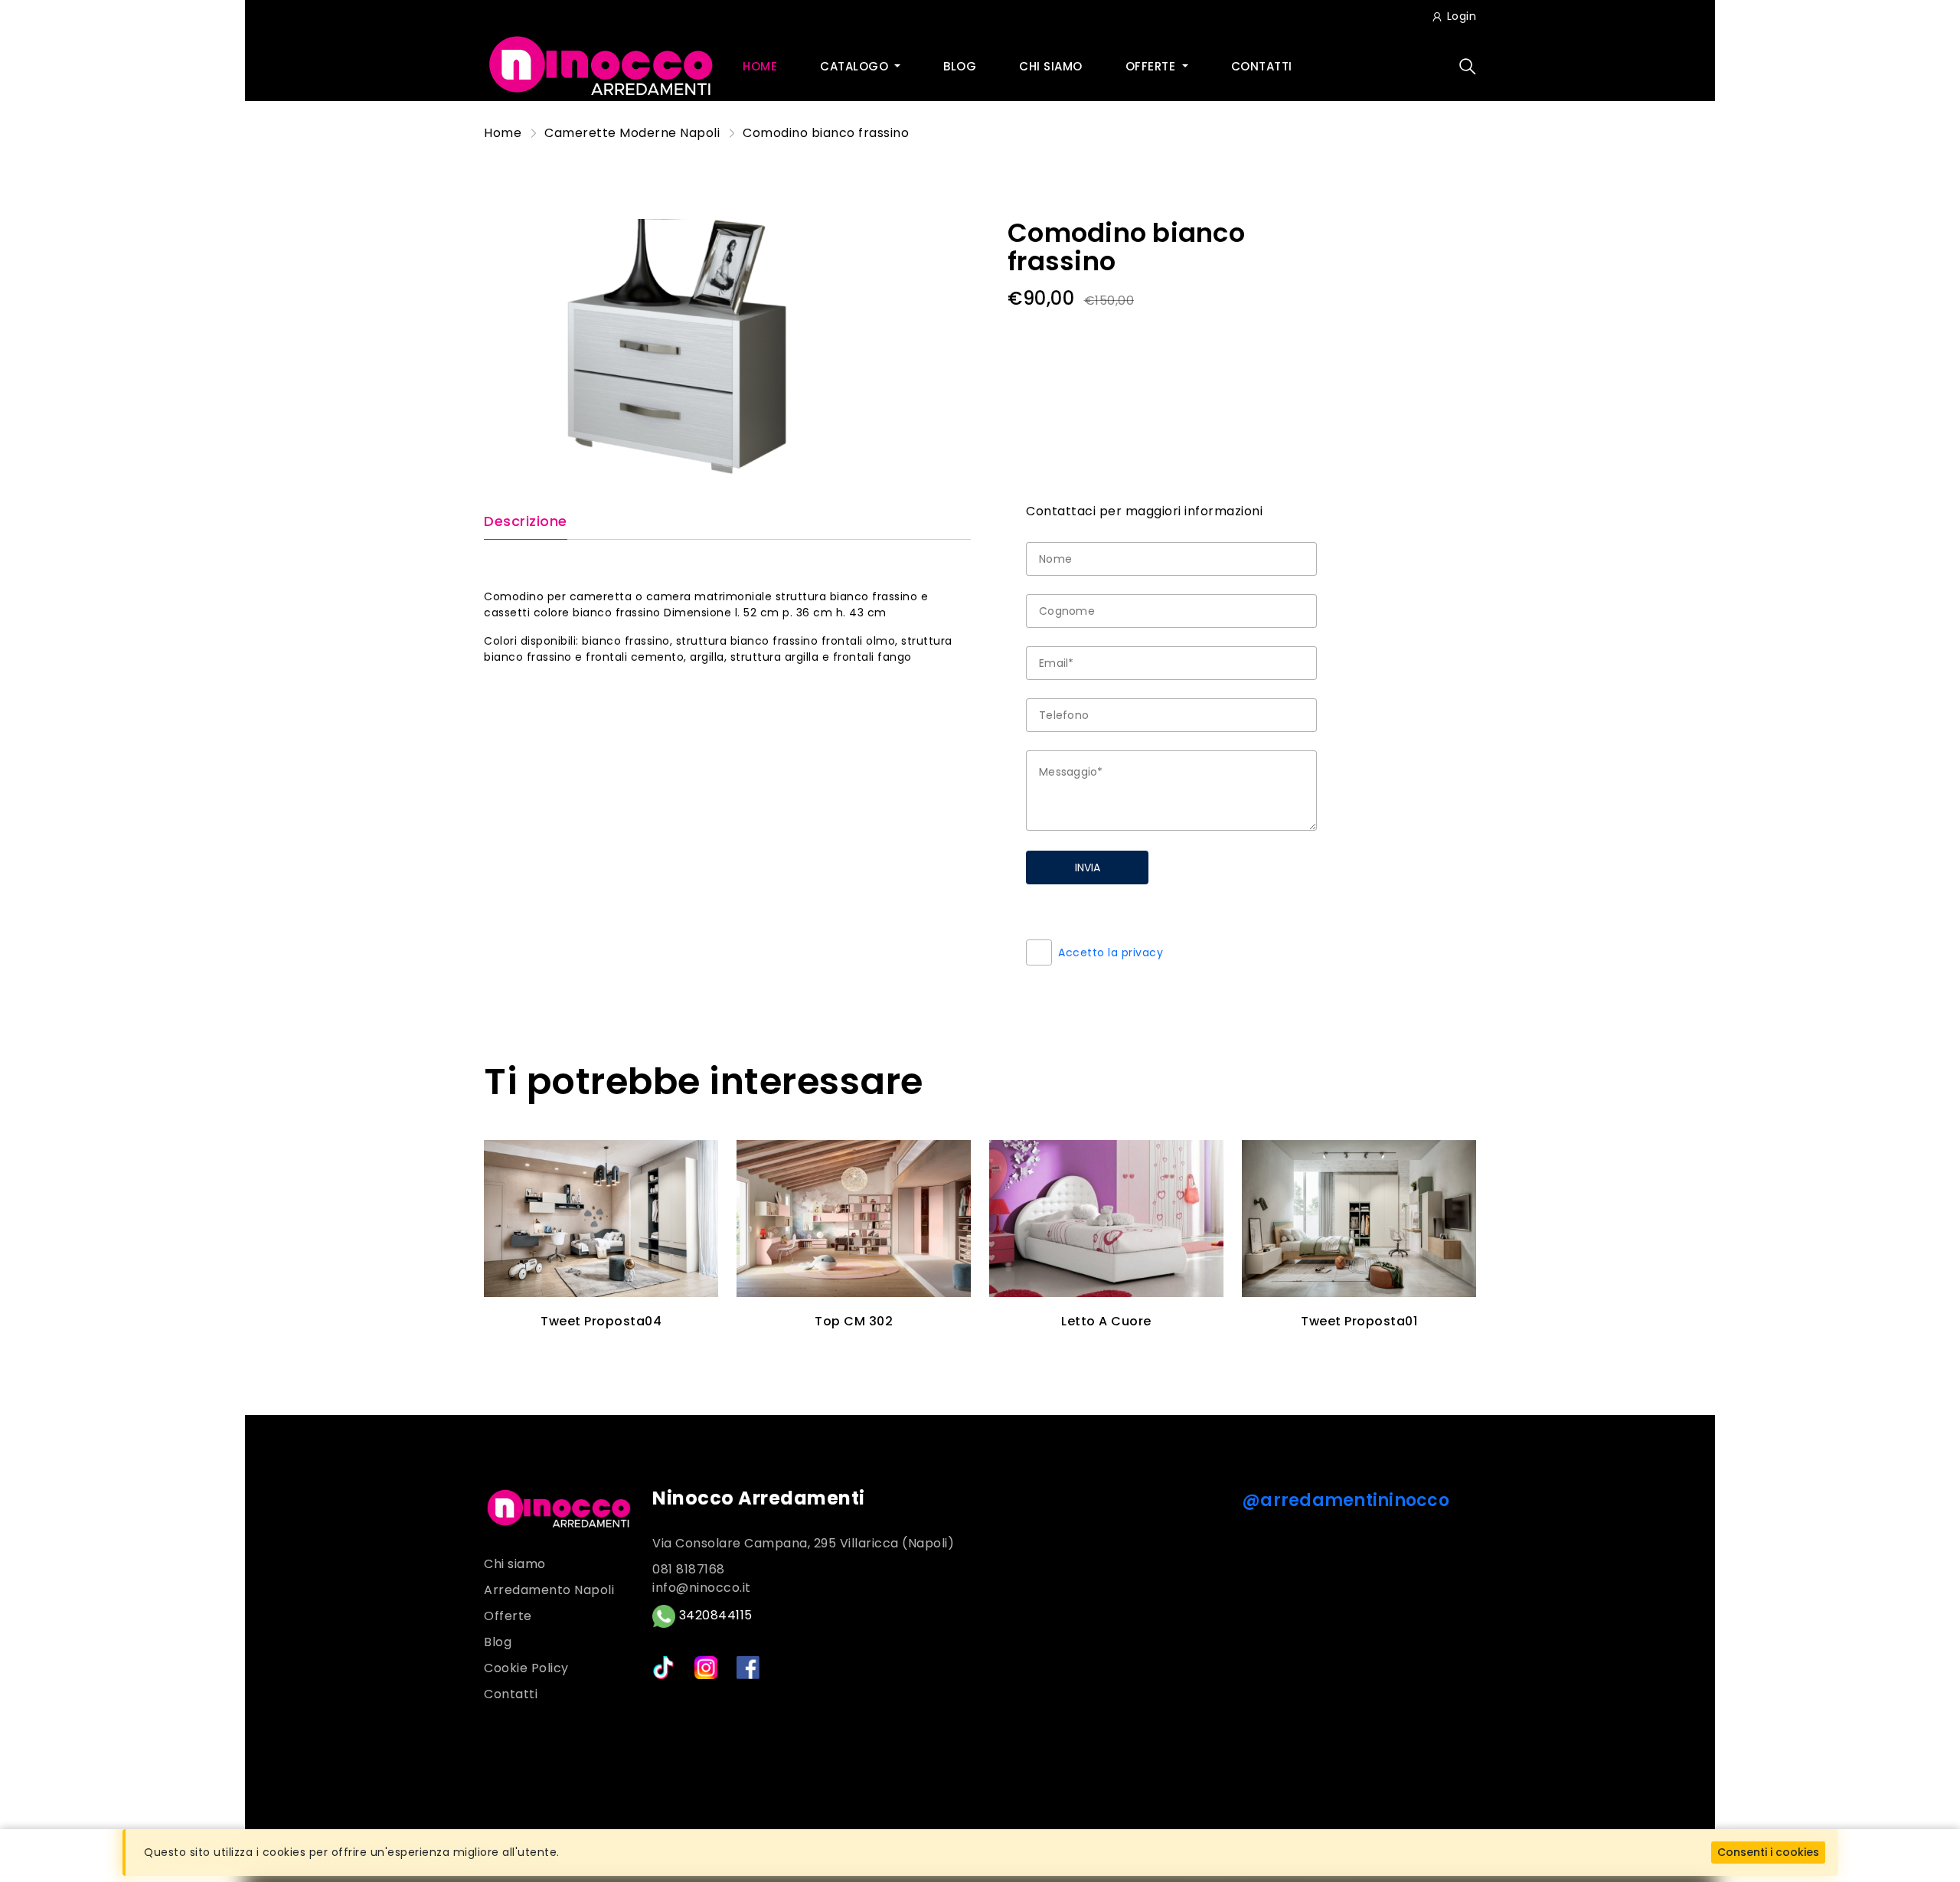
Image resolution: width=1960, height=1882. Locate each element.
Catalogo (856, 66)
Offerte (1152, 66)
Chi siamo (1051, 66)
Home (760, 66)
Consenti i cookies (1768, 1852)
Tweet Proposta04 (601, 1321)
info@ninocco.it (702, 1588)
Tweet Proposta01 (1359, 1321)
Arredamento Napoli (549, 1590)
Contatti (1262, 66)
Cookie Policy (526, 1668)
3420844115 (714, 1615)
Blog (960, 66)
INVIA (1088, 867)
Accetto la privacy (1111, 952)
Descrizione (526, 522)
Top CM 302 (854, 1321)
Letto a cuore (1106, 1321)
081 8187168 (689, 1569)
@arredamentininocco (1346, 1500)
